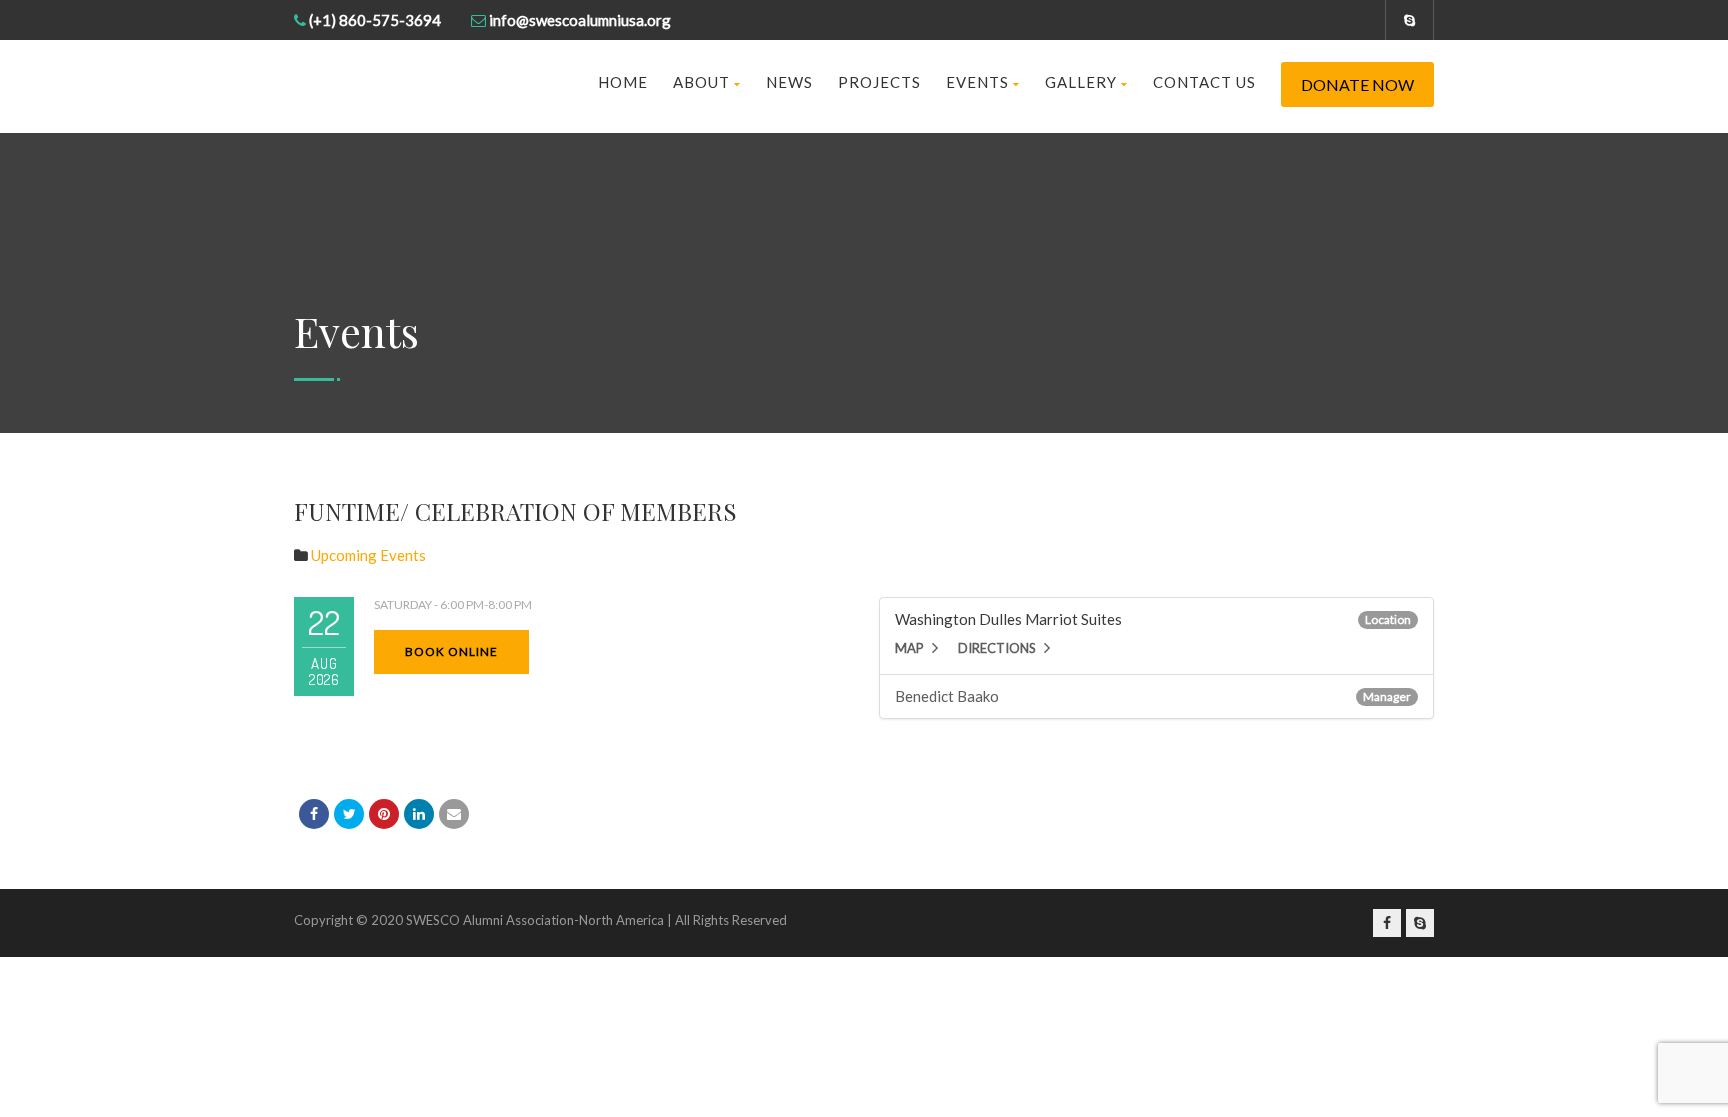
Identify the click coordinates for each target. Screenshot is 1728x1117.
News (789, 82)
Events (977, 82)
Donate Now (1357, 84)
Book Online (451, 651)
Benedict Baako (947, 696)
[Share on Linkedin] (419, 814)
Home (623, 82)
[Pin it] (384, 814)
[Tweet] (349, 814)
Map (909, 648)
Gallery (1081, 82)
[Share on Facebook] (314, 814)
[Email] (454, 814)
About (701, 82)
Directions (997, 648)
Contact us (1204, 82)
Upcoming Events (368, 555)
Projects (879, 82)
